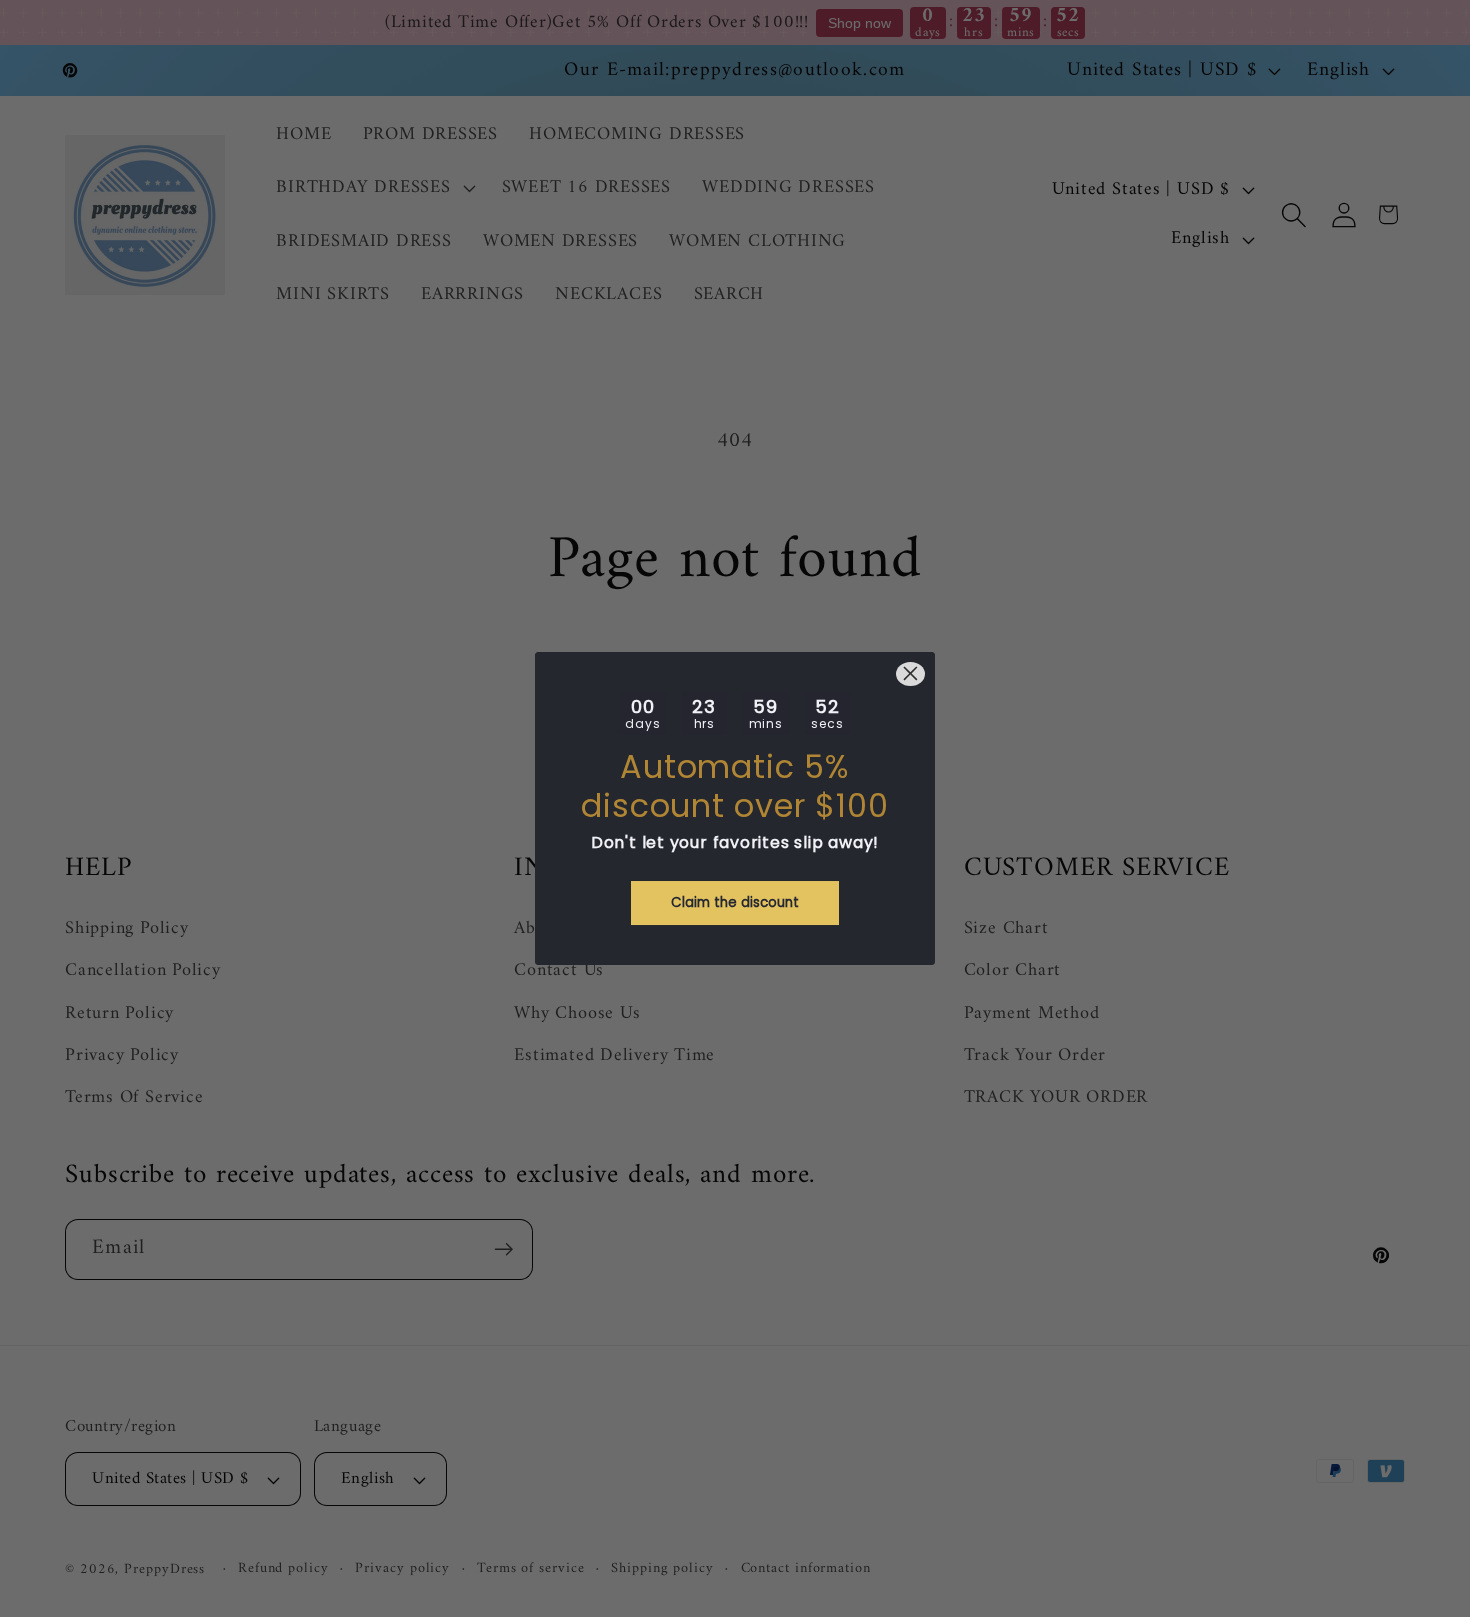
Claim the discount (735, 902)
